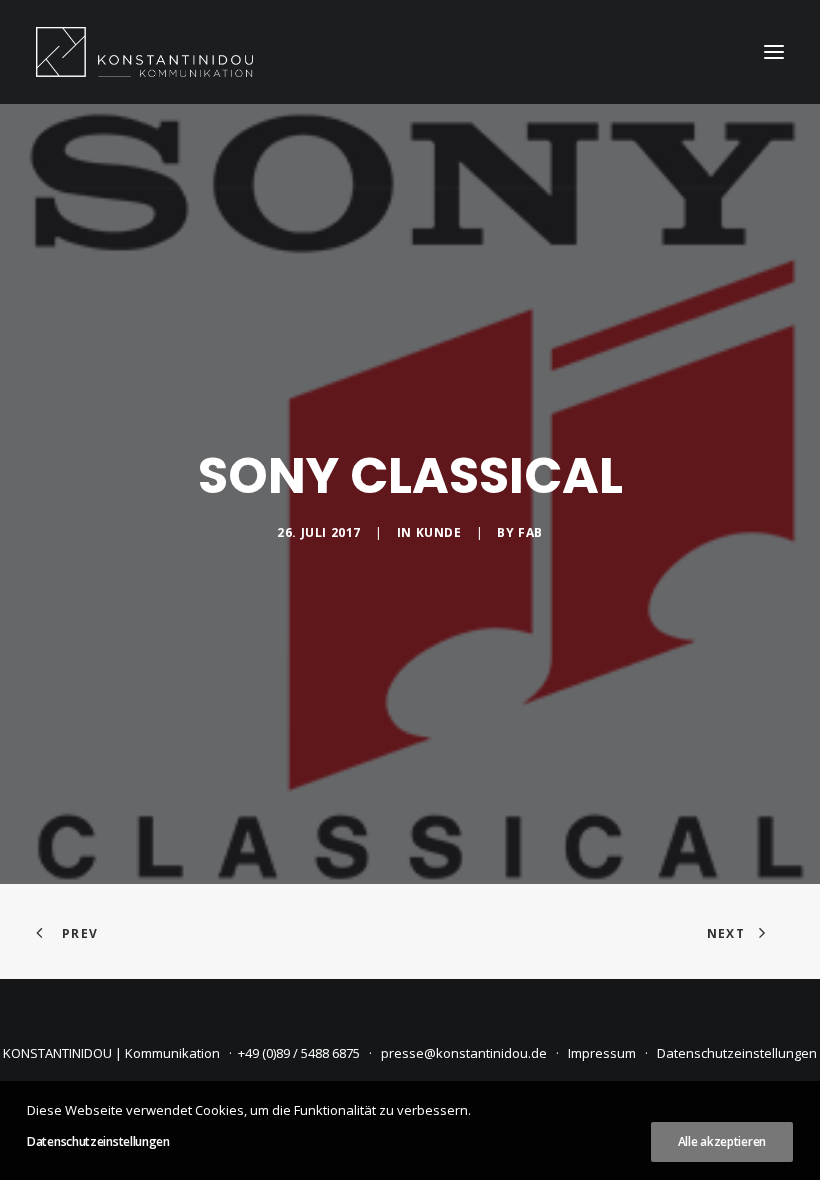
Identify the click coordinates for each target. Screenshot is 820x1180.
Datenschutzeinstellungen (737, 1053)
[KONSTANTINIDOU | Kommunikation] (144, 52)
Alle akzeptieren (722, 1141)
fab (530, 532)
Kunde (439, 532)
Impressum (602, 1053)
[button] (774, 52)
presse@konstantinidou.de (464, 1053)
